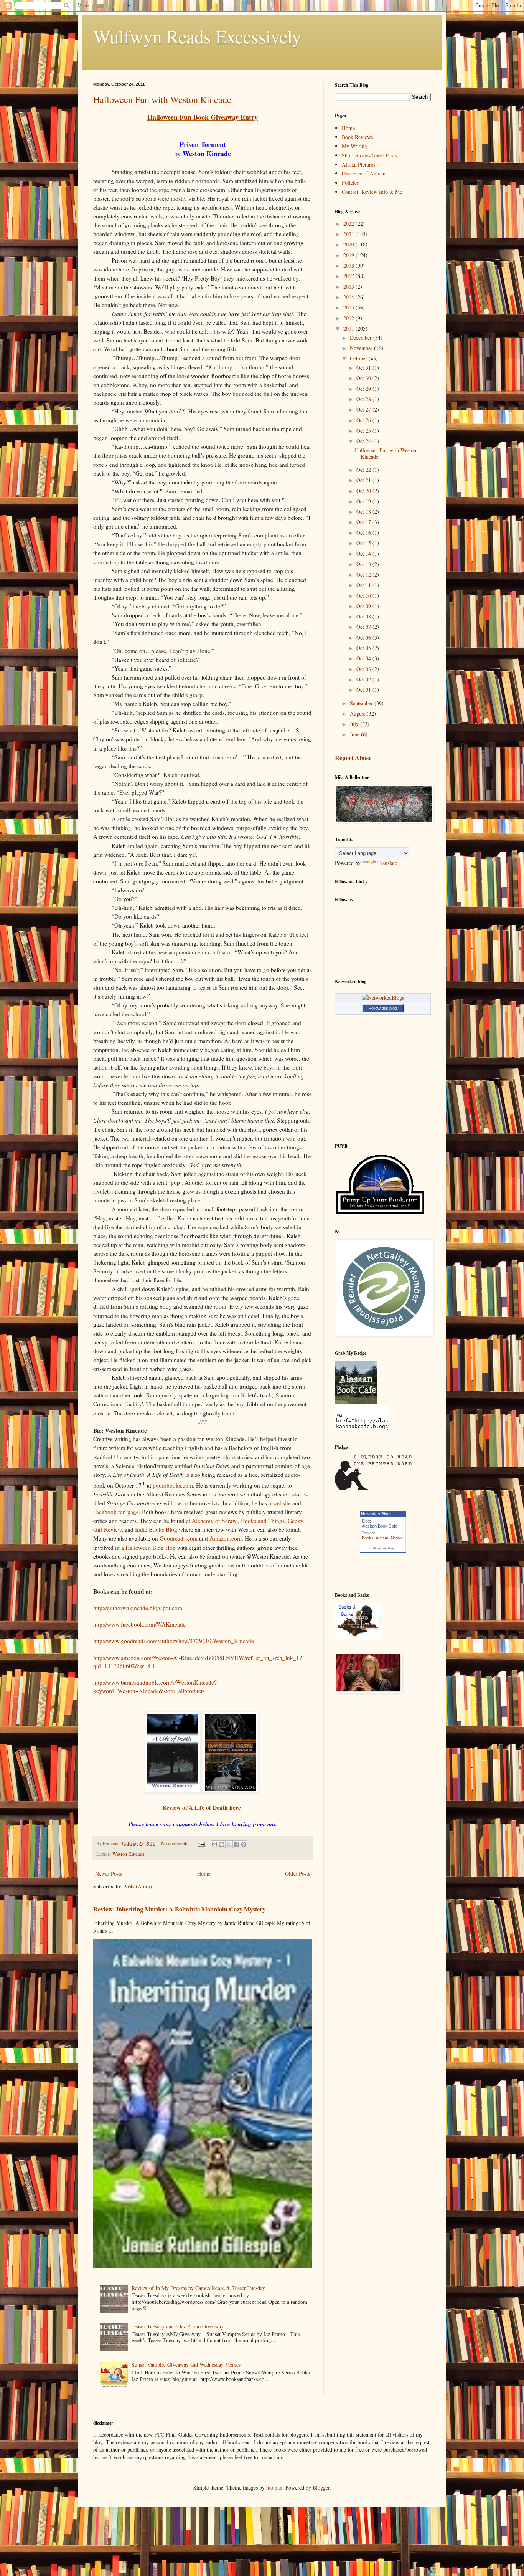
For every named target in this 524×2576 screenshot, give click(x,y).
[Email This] (214, 1844)
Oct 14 (364, 553)
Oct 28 (364, 399)
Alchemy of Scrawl (215, 1521)
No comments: (176, 1843)
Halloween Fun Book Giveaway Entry (203, 117)
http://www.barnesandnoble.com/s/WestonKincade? (155, 1682)
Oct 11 (364, 585)
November (362, 348)
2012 (349, 318)
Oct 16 (364, 533)
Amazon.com (226, 1538)
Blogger (321, 2488)
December (362, 338)
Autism (382, 1538)
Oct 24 (364, 441)
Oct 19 (364, 501)
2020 (349, 244)
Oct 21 (364, 480)
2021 (349, 234)
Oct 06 (364, 637)
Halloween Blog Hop (151, 1548)
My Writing (354, 146)
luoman (274, 2488)
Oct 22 (364, 470)
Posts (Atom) (138, 1886)
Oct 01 (364, 690)
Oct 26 (364, 420)
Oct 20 (364, 491)
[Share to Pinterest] (244, 1844)
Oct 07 (364, 627)
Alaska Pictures (358, 165)
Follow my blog (382, 1548)
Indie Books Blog (156, 1529)
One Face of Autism (364, 173)
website (282, 1503)
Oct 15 (364, 543)
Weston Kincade (129, 1854)
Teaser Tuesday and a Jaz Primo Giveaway (178, 2326)
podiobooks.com (173, 1485)
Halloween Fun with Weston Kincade (162, 99)
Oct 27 (364, 409)
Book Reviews (357, 137)
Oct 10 (364, 596)
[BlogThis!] (222, 1844)
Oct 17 (364, 522)
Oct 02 (364, 679)
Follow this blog (383, 1008)
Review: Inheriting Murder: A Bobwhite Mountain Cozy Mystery (179, 1909)
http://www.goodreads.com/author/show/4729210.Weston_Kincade (174, 1641)
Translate (387, 863)
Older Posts (297, 1874)
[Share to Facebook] (236, 1844)
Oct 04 (364, 658)
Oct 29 (364, 389)
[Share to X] (229, 1844)
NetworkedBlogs (376, 1514)
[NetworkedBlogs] (383, 998)
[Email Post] (201, 1843)
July (355, 724)
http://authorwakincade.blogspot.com (138, 1608)
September (362, 703)
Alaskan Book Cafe (380, 1526)
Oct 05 (364, 648)
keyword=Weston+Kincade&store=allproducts (149, 1691)
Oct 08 (364, 616)
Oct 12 (364, 575)
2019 (349, 255)
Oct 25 (364, 431)
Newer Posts (109, 1874)
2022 (349, 224)
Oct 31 (364, 368)
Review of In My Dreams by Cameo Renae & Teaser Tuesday (198, 2288)
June (355, 734)
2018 (349, 265)
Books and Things (263, 1521)
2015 (349, 287)
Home (204, 1874)
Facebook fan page (116, 1512)
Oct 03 (364, 669)
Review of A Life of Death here (202, 1807)
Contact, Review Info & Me (372, 192)
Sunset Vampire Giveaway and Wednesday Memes (186, 2365)
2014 (349, 297)
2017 (349, 276)
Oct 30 (364, 378)
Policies (350, 183)
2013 (349, 307)
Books (368, 1538)
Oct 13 (364, 564)
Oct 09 (364, 606)
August (358, 713)
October (359, 358)
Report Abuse (353, 758)
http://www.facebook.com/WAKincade (139, 1624)
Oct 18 (364, 512)
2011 (349, 328)
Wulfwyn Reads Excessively (197, 36)
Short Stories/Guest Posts (369, 155)
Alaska (396, 1538)
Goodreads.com (179, 1538)
